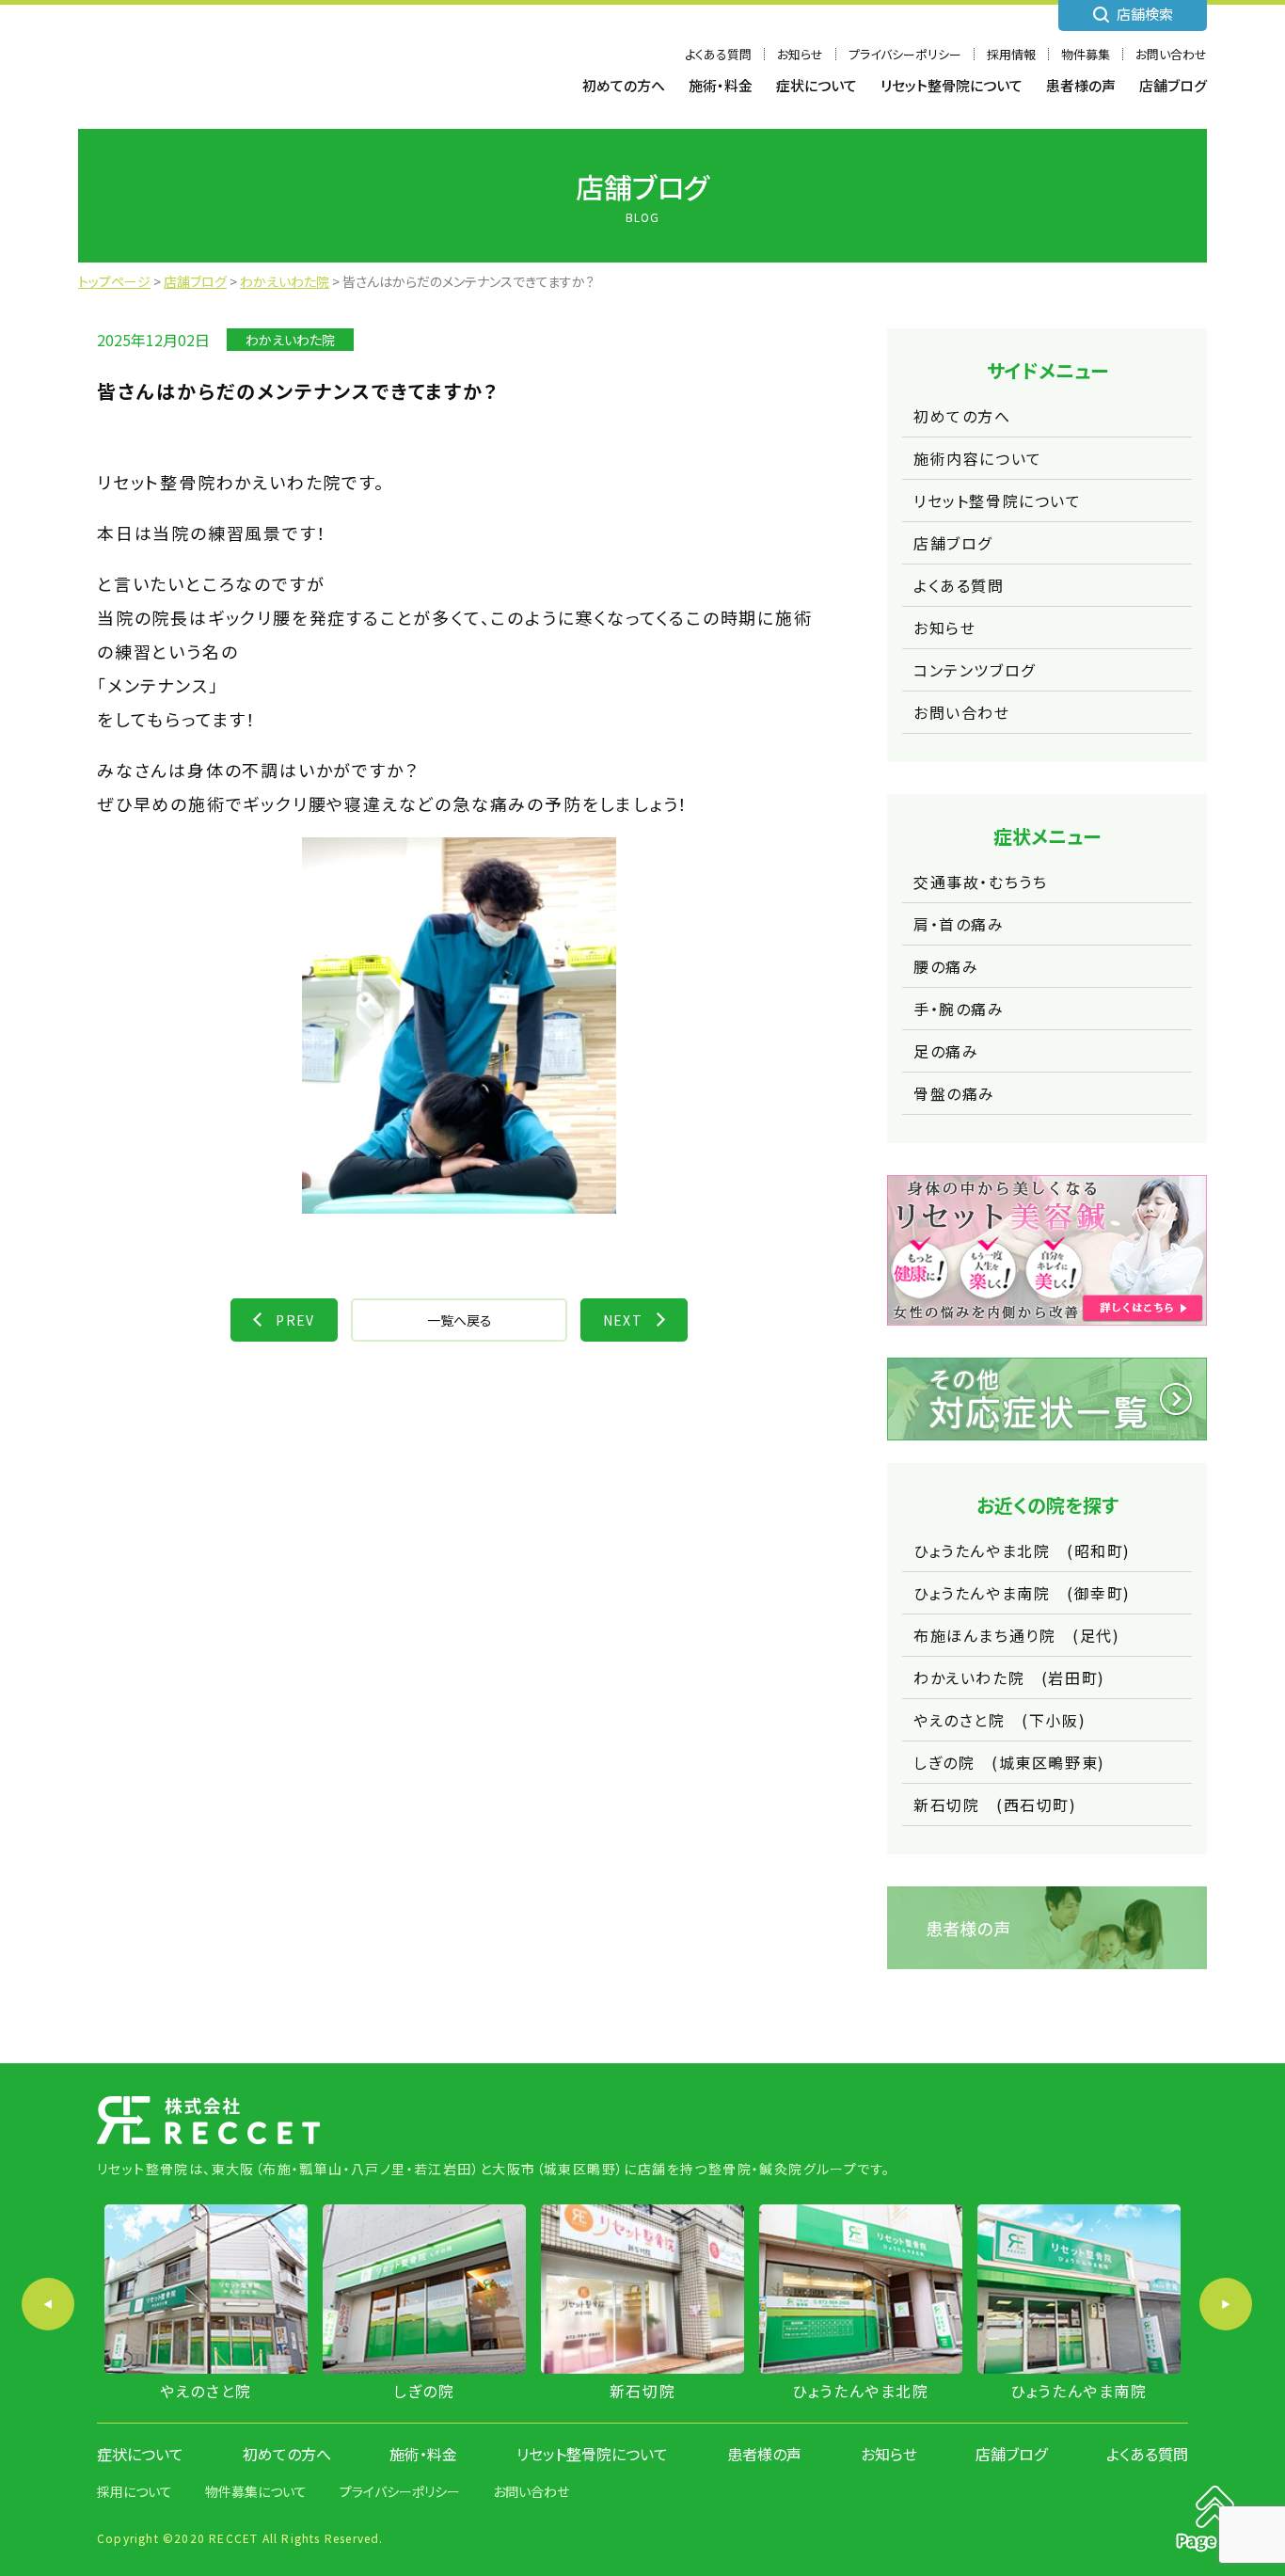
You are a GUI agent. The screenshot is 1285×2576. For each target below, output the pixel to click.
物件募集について (256, 2491)
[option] (206, 2304)
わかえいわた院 (290, 340)
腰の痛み (946, 966)
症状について (817, 85)
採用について (135, 2491)
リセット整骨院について (952, 85)
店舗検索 (1145, 14)
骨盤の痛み (954, 1093)
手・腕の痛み (959, 1009)
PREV (295, 1320)
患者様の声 (1081, 85)
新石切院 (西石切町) (995, 1805)
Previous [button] (48, 2304)
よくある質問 (718, 54)
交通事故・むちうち (980, 882)
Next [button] (1226, 2304)
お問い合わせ (1171, 54)
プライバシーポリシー (905, 54)
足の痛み (946, 1051)
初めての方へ (624, 85)
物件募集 (1086, 54)
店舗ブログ (1173, 85)
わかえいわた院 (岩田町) (1009, 1678)
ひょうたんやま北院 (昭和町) (1022, 1550)
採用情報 (1011, 54)
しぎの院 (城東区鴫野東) (1009, 1762)
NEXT (623, 1320)
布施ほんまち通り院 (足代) (1016, 1635)
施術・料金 (721, 85)
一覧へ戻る (460, 1320)
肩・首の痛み (959, 924)
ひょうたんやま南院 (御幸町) (1022, 1593)
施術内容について (978, 458)
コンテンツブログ (975, 670)
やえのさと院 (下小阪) (999, 1720)
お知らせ (800, 54)
